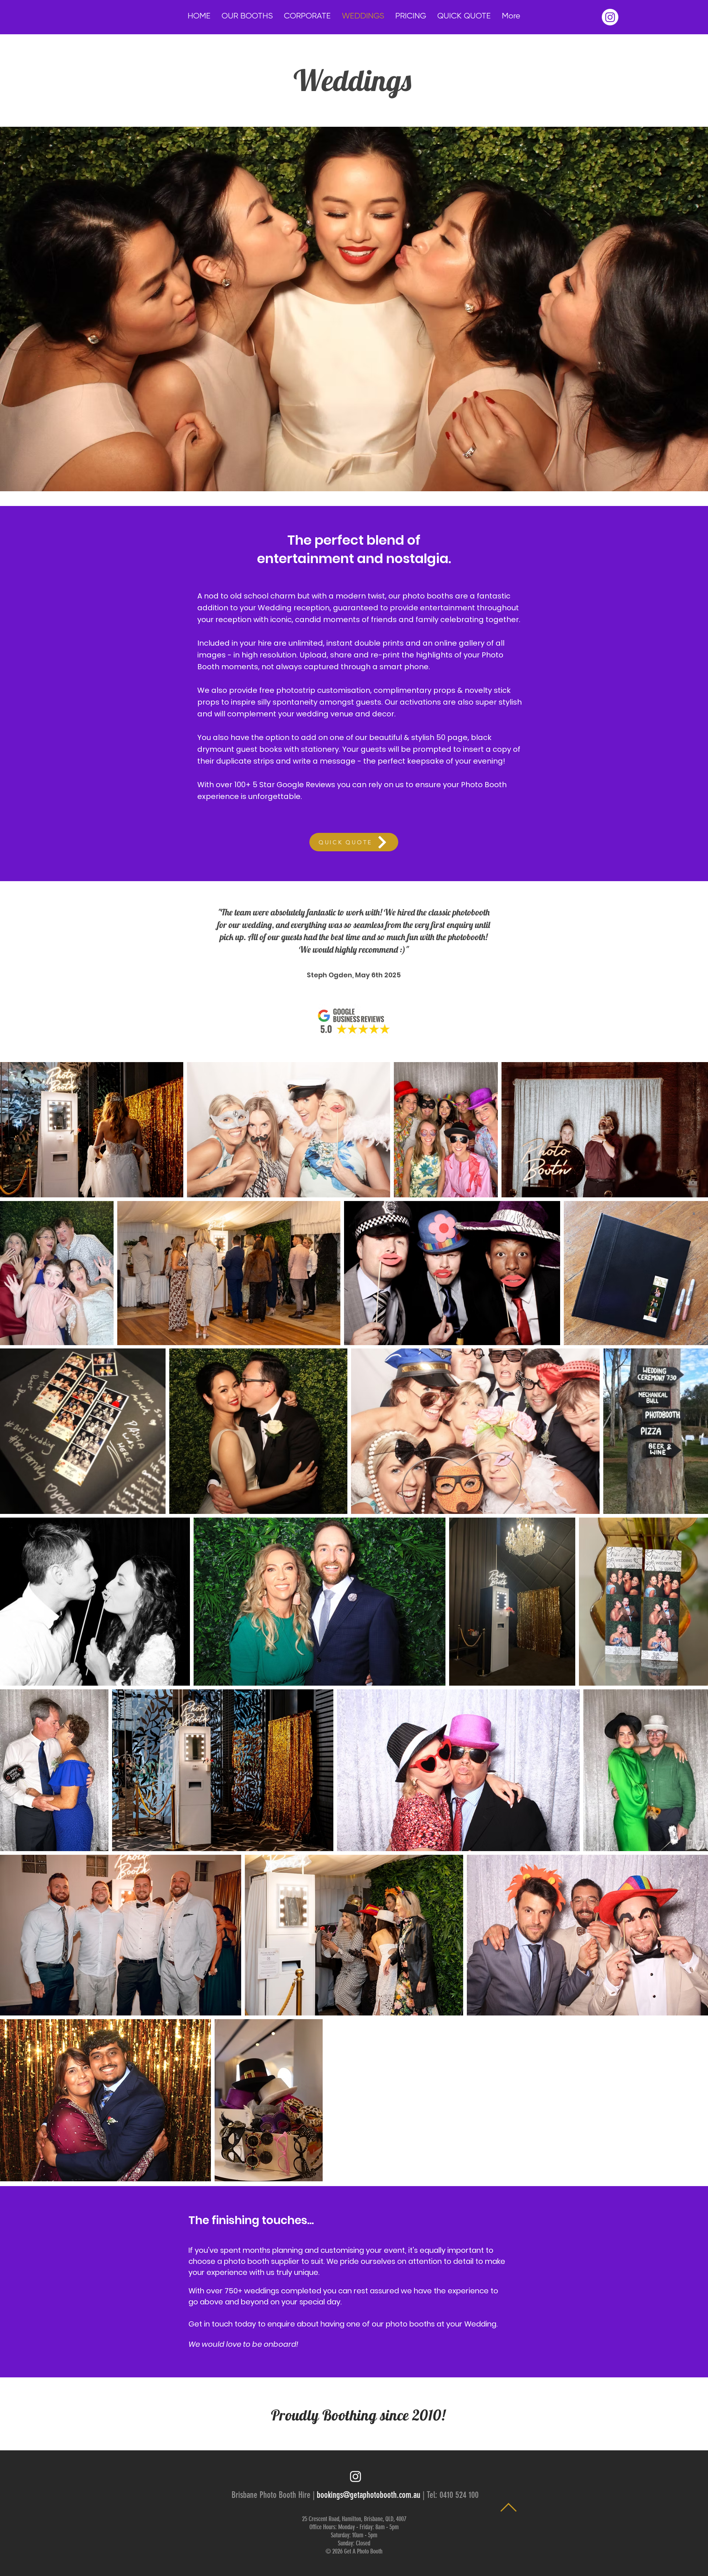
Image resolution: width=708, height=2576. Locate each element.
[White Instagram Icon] (355, 2476)
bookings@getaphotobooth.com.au (369, 2495)
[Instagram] (610, 17)
